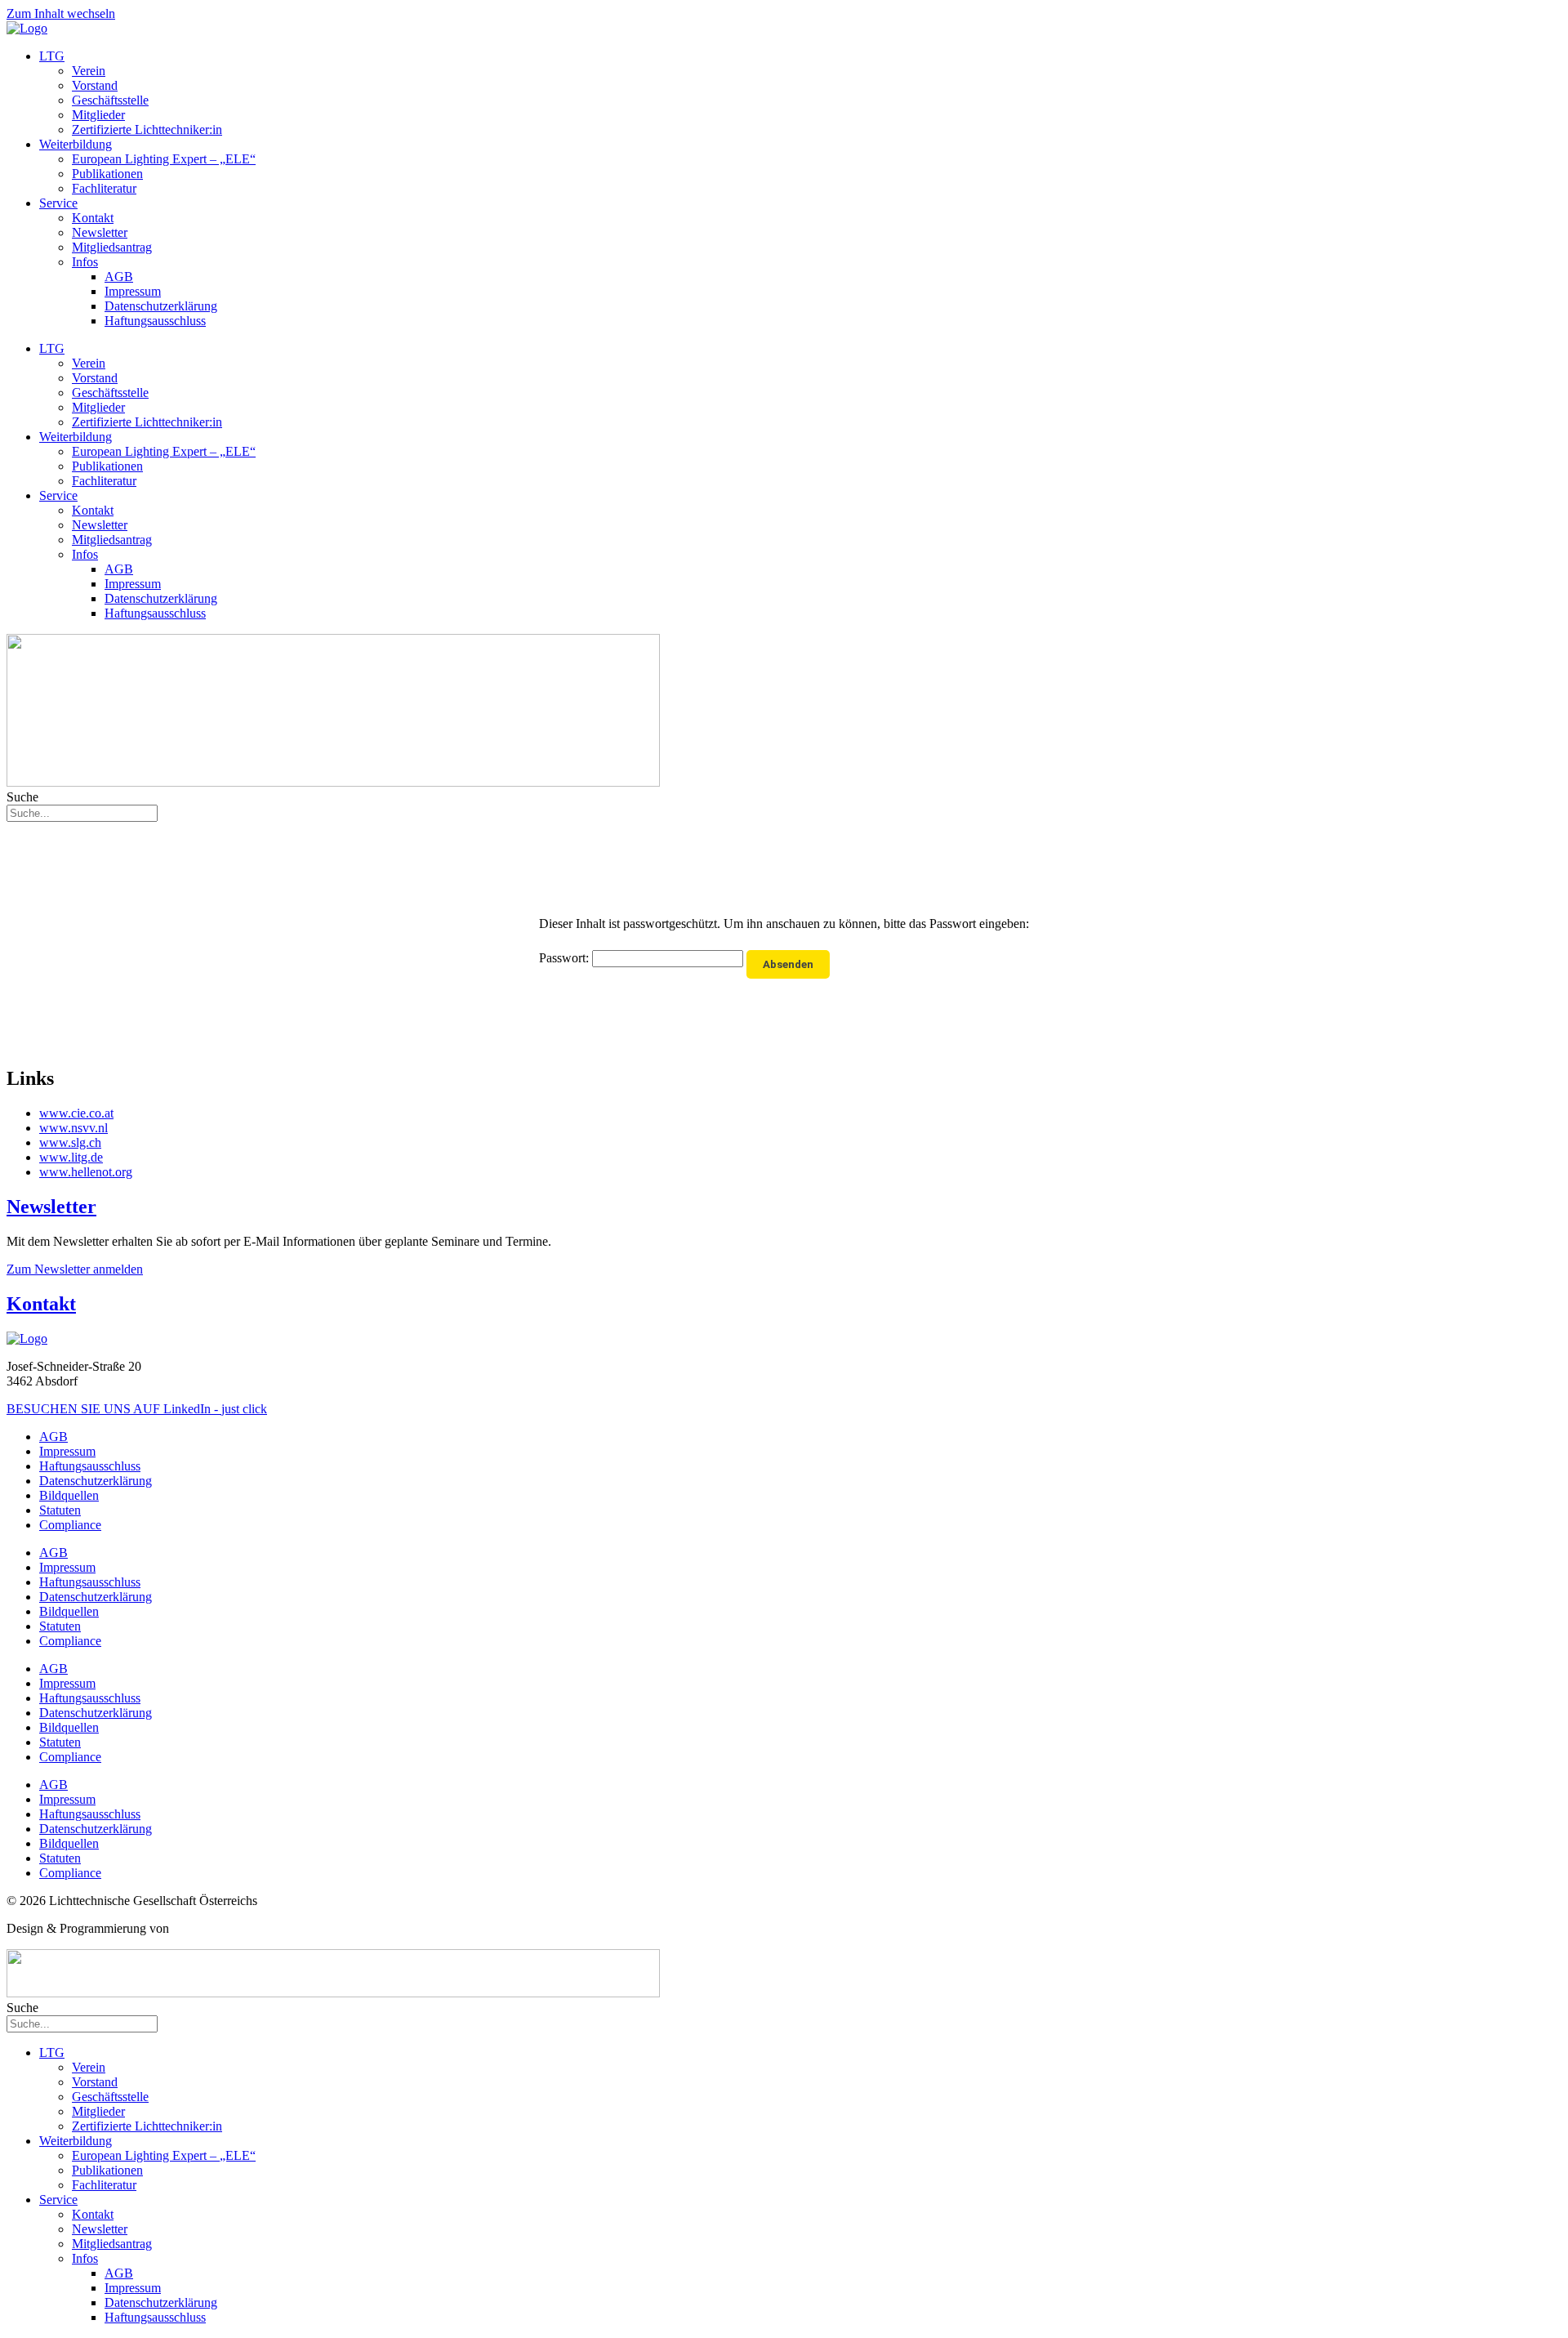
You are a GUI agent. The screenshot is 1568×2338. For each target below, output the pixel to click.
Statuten (60, 1510)
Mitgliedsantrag (112, 247)
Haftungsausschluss (155, 321)
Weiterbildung (76, 144)
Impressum (133, 291)
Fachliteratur (104, 188)
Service (58, 203)
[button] (75, 1269)
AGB (119, 277)
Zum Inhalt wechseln (61, 13)
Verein (89, 71)
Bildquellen (69, 1495)
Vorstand (95, 85)
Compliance (70, 1525)
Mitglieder (98, 115)
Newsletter (100, 232)
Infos (85, 262)
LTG (52, 56)
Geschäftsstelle (110, 100)
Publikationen (107, 174)
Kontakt (93, 218)
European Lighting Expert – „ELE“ (164, 159)
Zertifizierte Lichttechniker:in (147, 129)
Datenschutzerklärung (161, 306)
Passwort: (566, 958)
